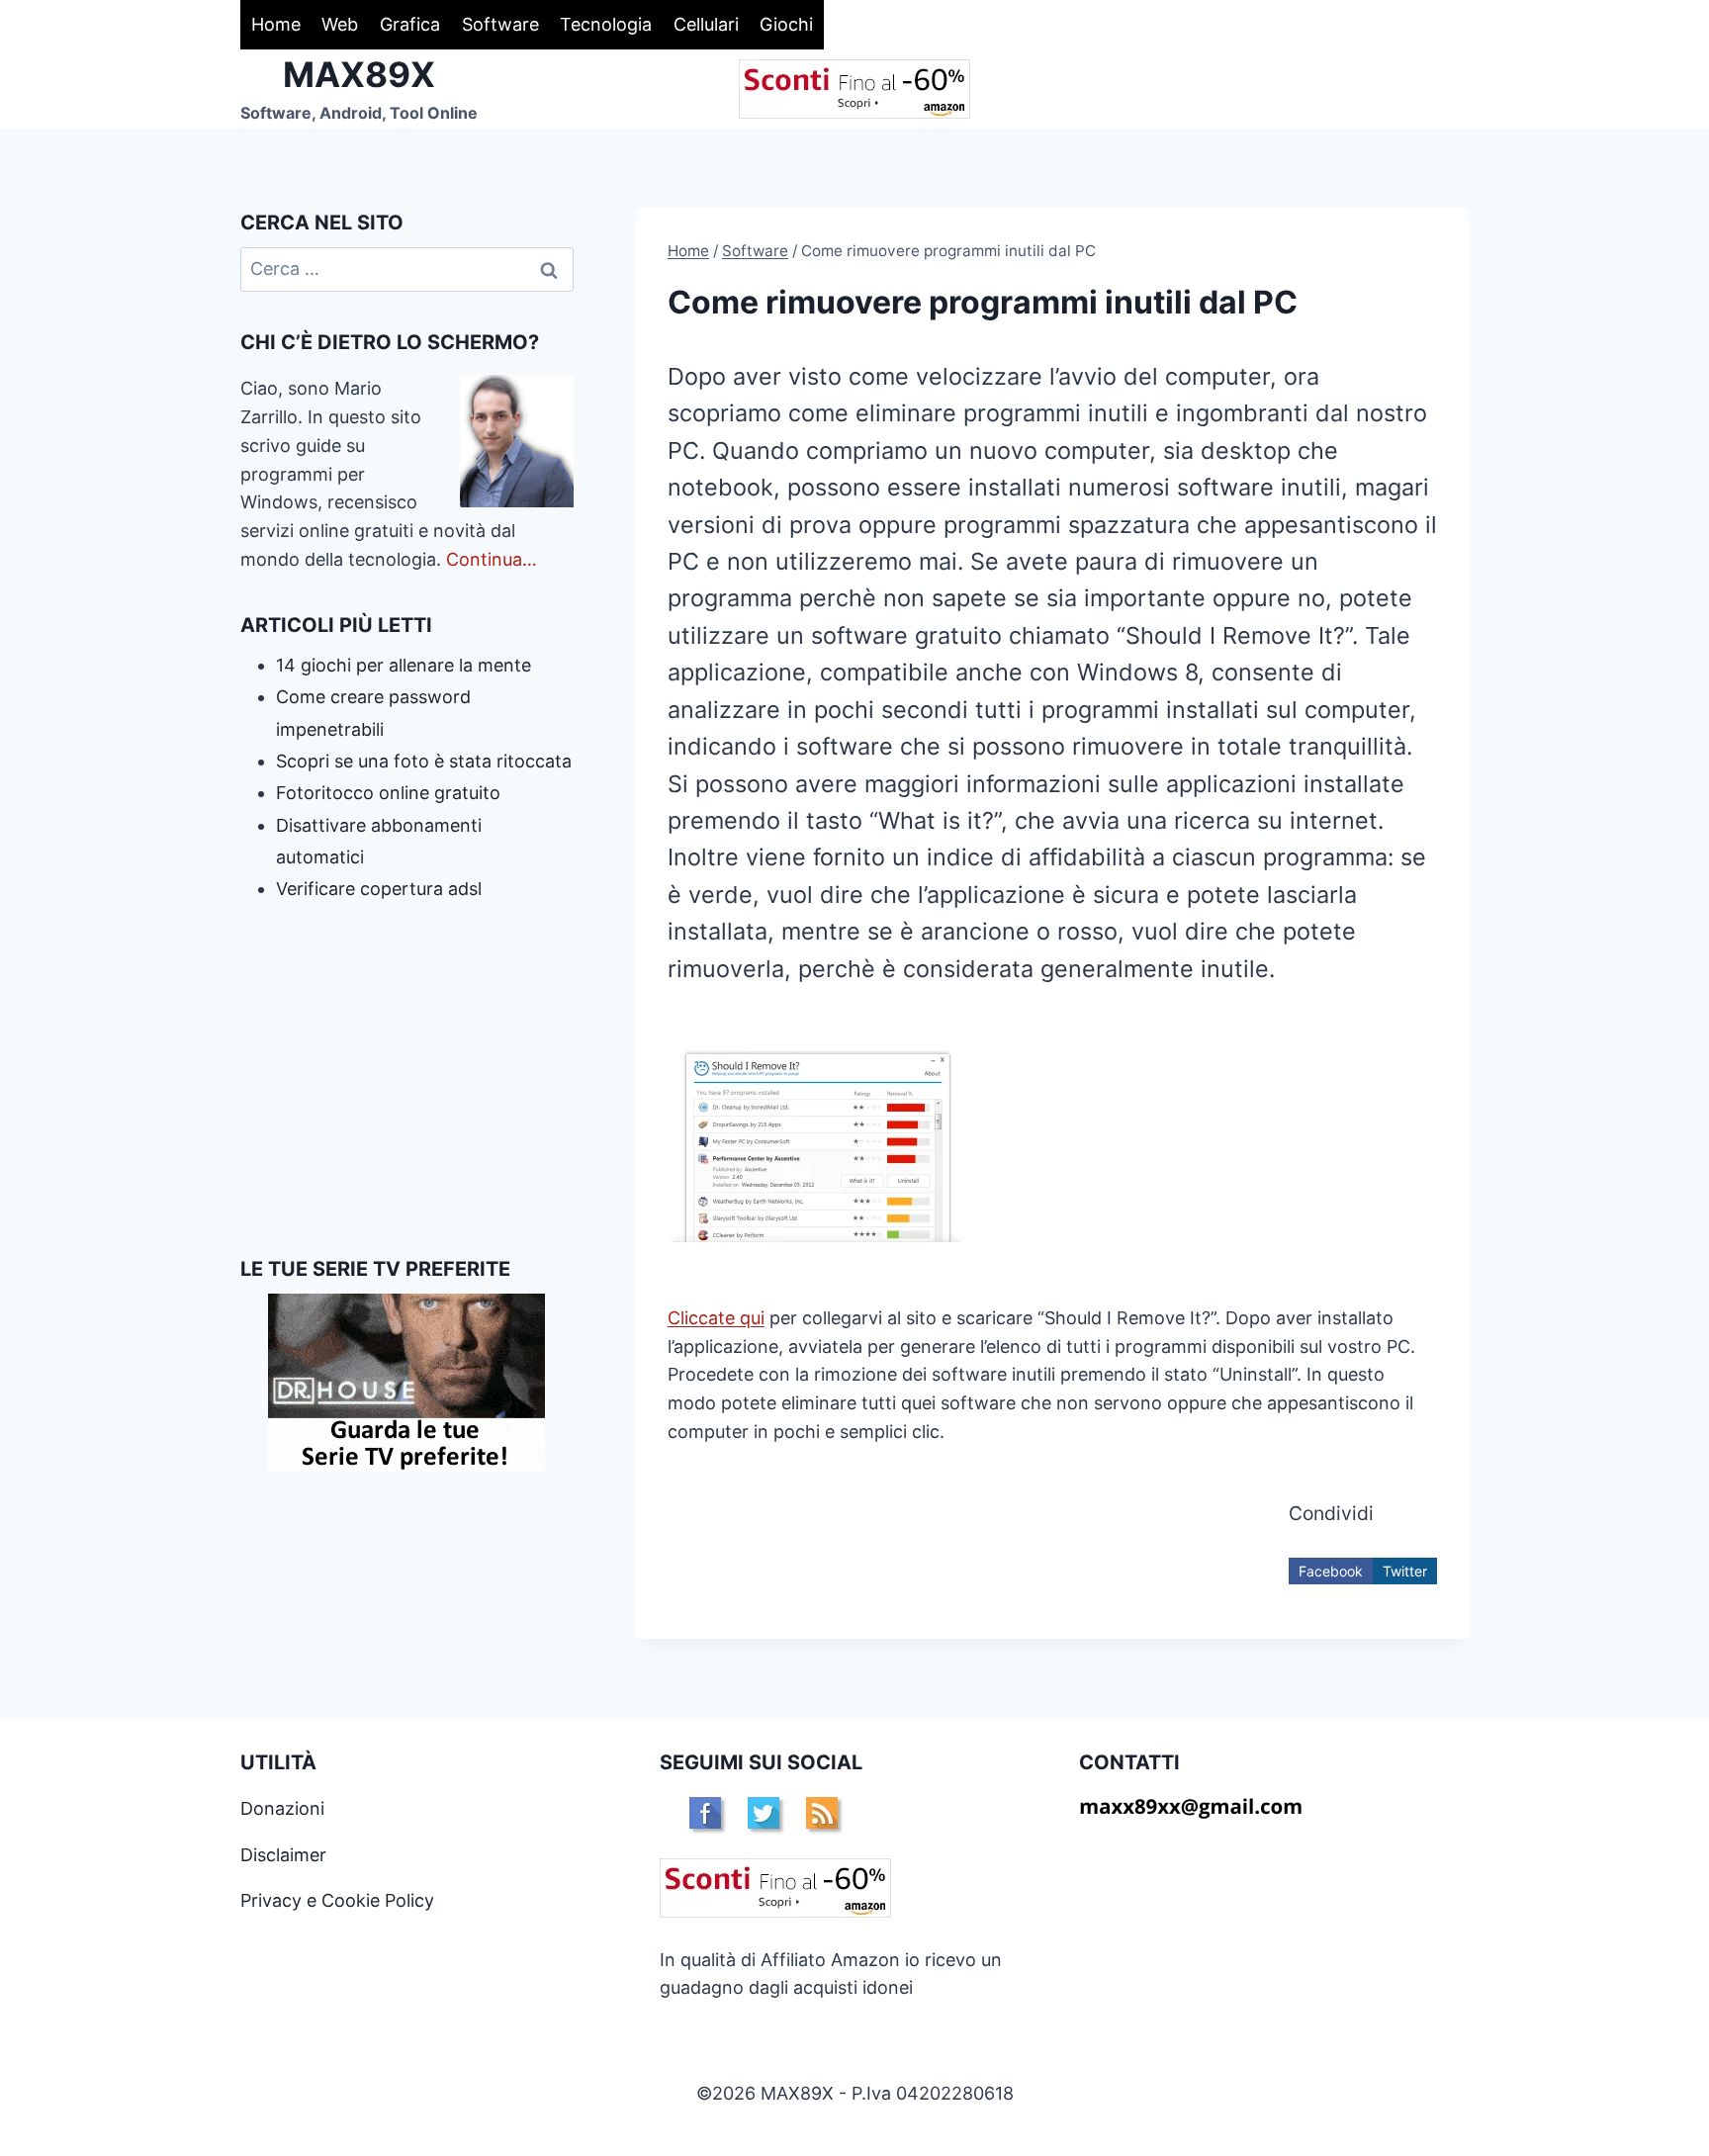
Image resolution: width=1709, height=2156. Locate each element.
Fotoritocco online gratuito (388, 793)
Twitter (1405, 1571)
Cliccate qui (716, 1318)
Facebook (1331, 1571)
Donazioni (282, 1808)
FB (705, 1813)
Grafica (410, 24)
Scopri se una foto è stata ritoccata (424, 761)
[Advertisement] (407, 1080)
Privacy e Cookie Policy (337, 1900)
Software (500, 24)
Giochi (786, 24)
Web (340, 24)
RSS (822, 1813)
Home (276, 24)
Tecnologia (606, 24)
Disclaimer (283, 1855)
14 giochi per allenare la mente (404, 665)
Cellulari (706, 24)
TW (764, 1813)
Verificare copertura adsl (379, 889)
